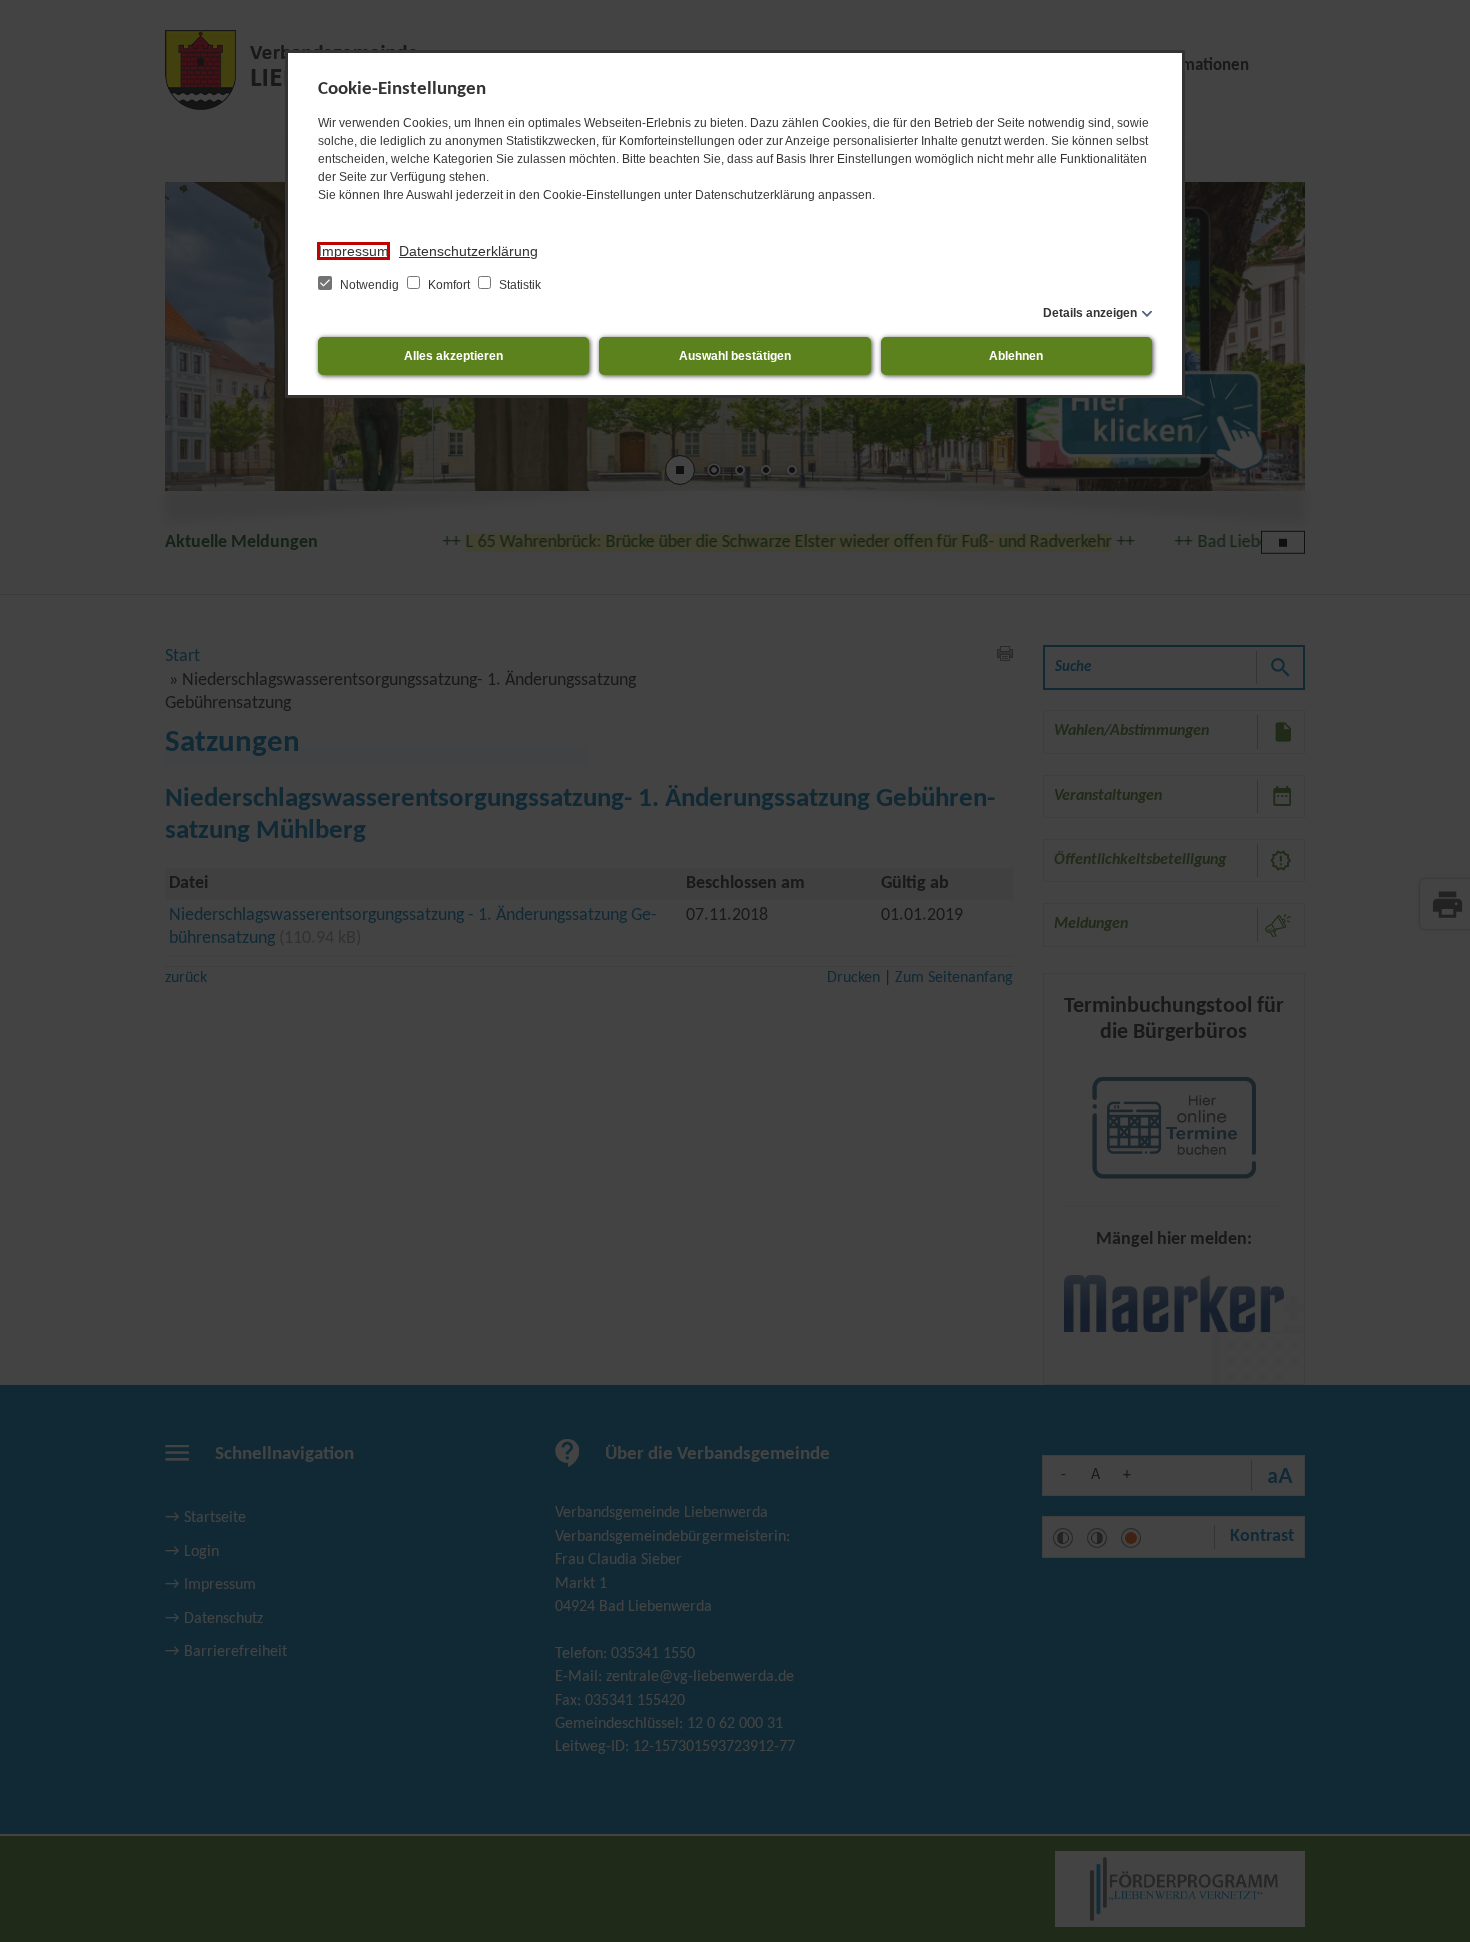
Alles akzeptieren (453, 356)
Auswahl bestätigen (735, 356)
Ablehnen (1016, 356)
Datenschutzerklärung (468, 251)
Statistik (518, 285)
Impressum (353, 251)
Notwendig (369, 285)
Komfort (449, 285)
